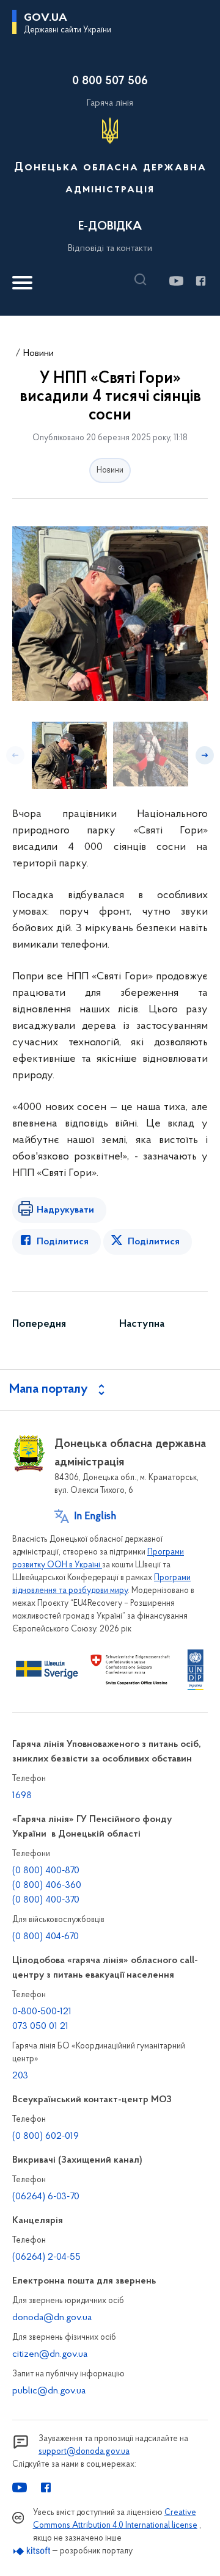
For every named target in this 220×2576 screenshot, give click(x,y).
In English (95, 1517)
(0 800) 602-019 (46, 2136)
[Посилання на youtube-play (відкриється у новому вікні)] (176, 281)
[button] (144, 280)
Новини (38, 354)
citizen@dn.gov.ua (50, 2354)
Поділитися (63, 1242)
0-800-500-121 (42, 2012)
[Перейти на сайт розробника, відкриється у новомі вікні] (32, 2551)
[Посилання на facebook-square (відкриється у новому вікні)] (200, 281)
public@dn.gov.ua (49, 2391)
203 (20, 2076)
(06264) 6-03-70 (46, 2197)
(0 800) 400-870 (46, 1871)
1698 (22, 1796)
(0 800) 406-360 (47, 1885)
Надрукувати (65, 1210)
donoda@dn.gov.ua (52, 2318)
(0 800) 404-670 (46, 1937)
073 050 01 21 (40, 2026)
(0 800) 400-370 (46, 1900)
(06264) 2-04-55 (46, 2257)
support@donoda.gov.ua (84, 2452)
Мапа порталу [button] (49, 1390)
